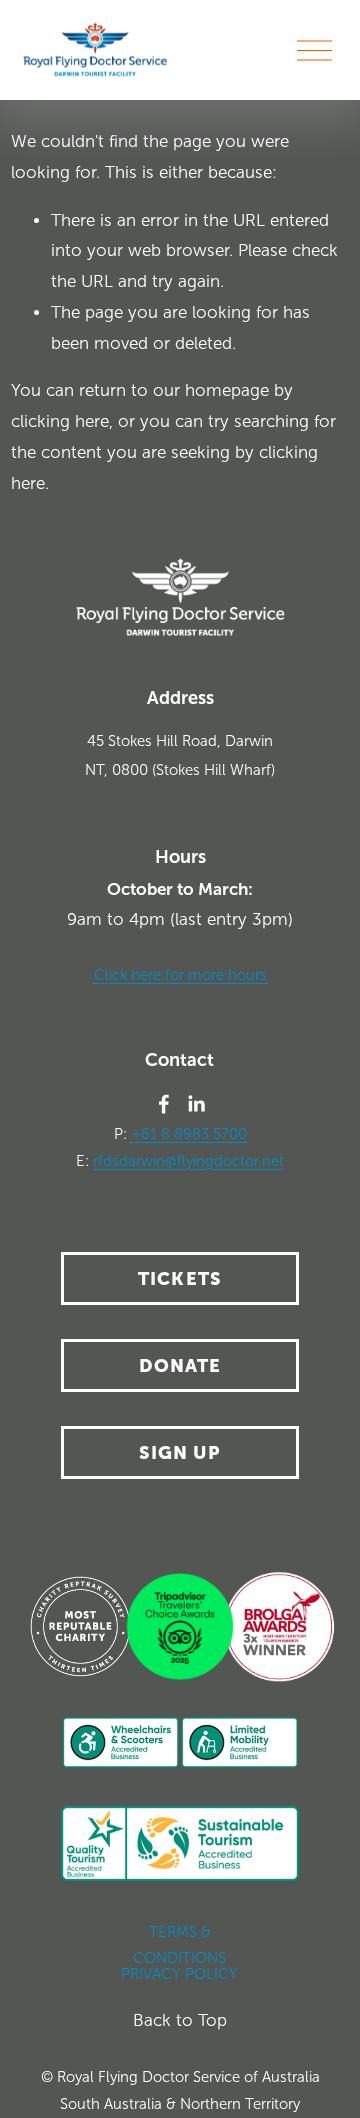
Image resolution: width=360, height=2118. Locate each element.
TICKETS (180, 1278)
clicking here (60, 421)
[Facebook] (164, 1104)
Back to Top (180, 2020)
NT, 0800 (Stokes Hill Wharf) (180, 770)
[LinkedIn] (196, 1104)
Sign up (180, 1452)
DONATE (180, 1365)
